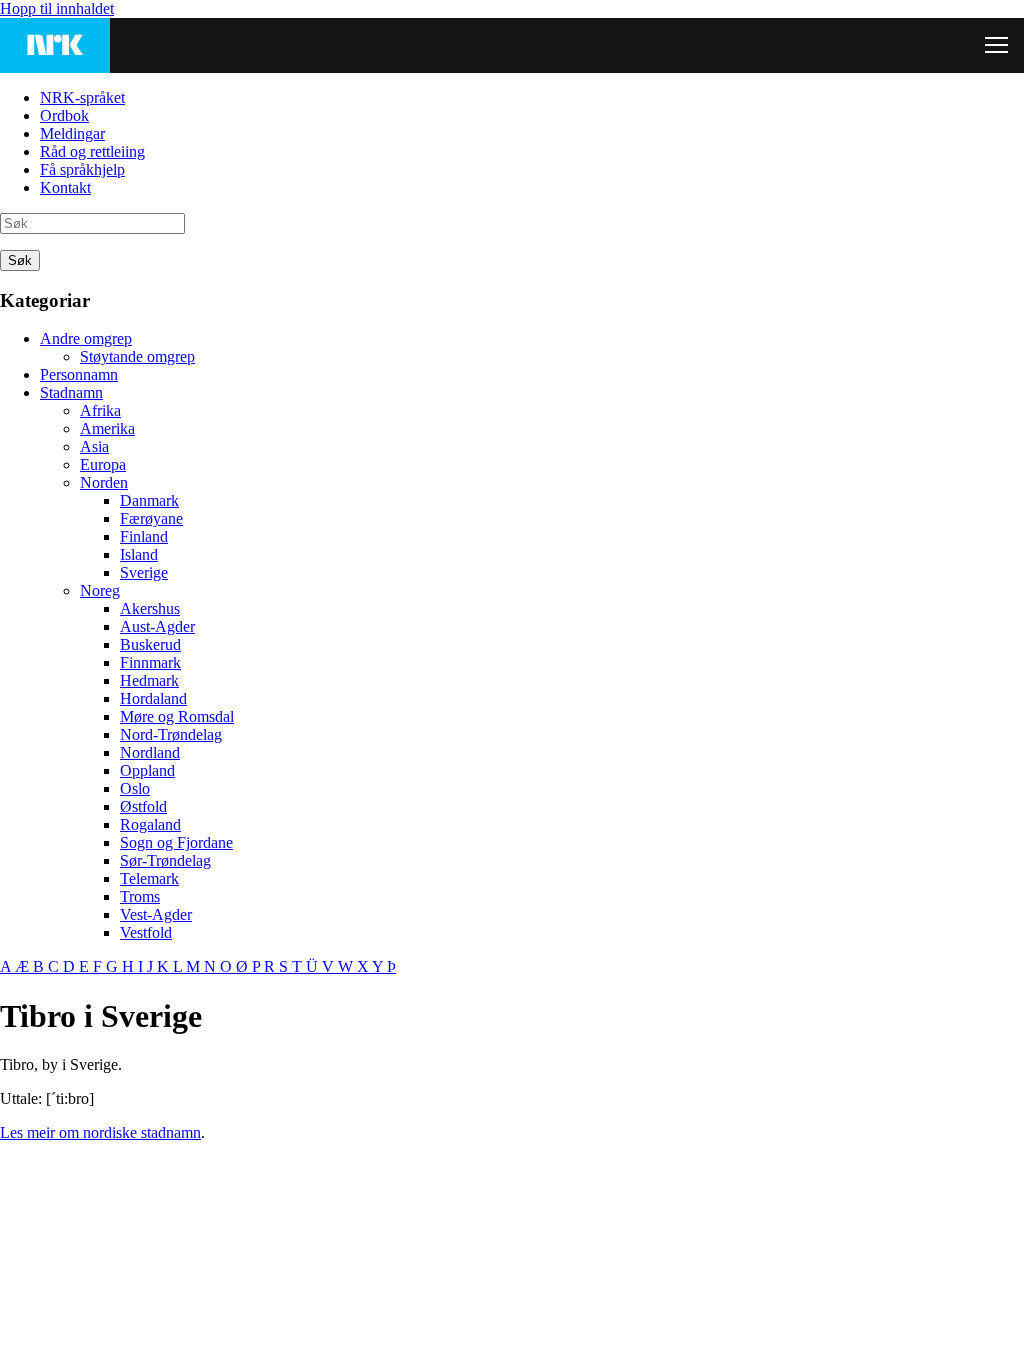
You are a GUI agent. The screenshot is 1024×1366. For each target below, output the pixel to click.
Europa (103, 464)
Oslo (135, 788)
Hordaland (153, 698)
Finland (144, 536)
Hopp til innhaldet (57, 8)
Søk (20, 260)
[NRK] (55, 45)
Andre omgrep (86, 338)
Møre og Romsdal (177, 716)
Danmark (149, 500)
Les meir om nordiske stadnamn (100, 1132)
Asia (94, 446)
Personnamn (79, 374)
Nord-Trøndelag (171, 734)
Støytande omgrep (137, 356)
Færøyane (151, 518)
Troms (140, 896)
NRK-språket (82, 97)
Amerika (107, 428)
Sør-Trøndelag (165, 860)
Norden (104, 482)
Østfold (143, 806)
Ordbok (64, 115)
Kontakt (65, 187)
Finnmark (150, 662)
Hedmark (149, 680)
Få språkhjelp (82, 169)
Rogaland (150, 824)
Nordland (150, 752)
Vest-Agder (156, 914)
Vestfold (146, 932)
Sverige (144, 572)
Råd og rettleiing (92, 151)
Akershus (150, 608)
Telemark (149, 878)
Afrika (100, 410)
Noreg (100, 590)
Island (139, 554)
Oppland (147, 770)
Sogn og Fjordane (176, 842)
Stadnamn (71, 392)
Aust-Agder (157, 626)
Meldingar (72, 133)
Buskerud (150, 644)
